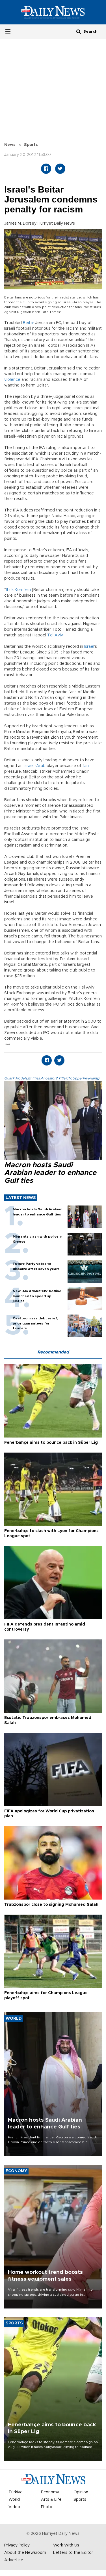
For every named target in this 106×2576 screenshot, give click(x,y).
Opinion (81, 2492)
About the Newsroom (25, 2553)
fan (86, 766)
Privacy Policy (17, 2545)
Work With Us (66, 2545)
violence (12, 380)
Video (14, 2507)
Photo (47, 2507)
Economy (50, 2492)
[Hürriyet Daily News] (53, 12)
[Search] (79, 31)
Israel (89, 647)
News (10, 145)
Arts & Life (51, 2500)
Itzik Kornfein (18, 590)
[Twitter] (60, 169)
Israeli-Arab (35, 766)
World (14, 2500)
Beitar (29, 323)
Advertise (14, 2560)
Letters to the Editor (73, 2553)
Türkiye (16, 2492)
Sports (31, 145)
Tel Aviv (55, 635)
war (7, 1044)
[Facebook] (46, 169)
